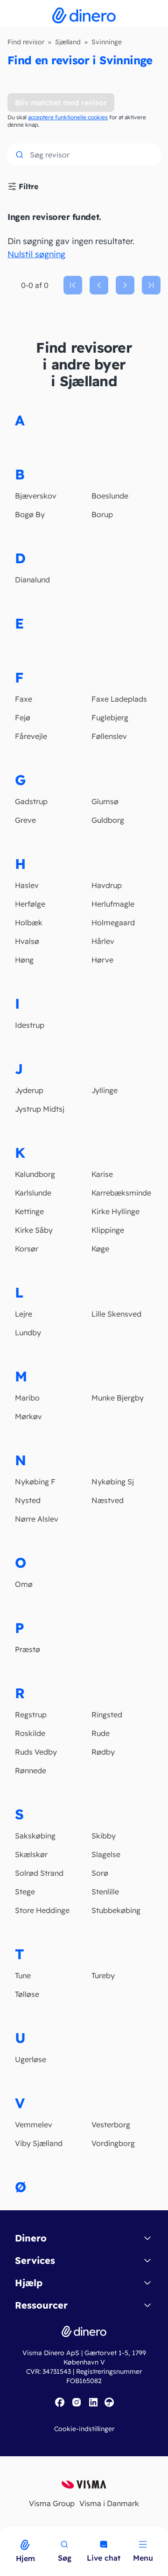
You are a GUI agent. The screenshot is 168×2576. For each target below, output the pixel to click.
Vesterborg (111, 2125)
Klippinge (108, 1230)
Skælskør (31, 1854)
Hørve (102, 960)
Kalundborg (35, 1174)
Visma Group (52, 2503)
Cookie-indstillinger (84, 2429)
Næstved (108, 1500)
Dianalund (32, 580)
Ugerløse (31, 2059)
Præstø (28, 1649)
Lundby (28, 1332)
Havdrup (107, 885)
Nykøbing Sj (113, 1482)
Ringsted (107, 1715)
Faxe (24, 699)
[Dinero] (6, 2533)
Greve (25, 820)
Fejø (23, 717)
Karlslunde (33, 1193)
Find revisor (26, 42)
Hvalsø (27, 941)
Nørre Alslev (37, 1519)
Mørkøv (28, 1416)
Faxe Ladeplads (119, 699)
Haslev (27, 885)
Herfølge (30, 904)
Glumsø (105, 801)
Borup (102, 514)
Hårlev (103, 941)
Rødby (103, 1752)
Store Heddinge (42, 1910)
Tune (23, 1975)
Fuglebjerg (110, 717)
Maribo (27, 1398)
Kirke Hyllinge (115, 1211)
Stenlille (105, 1892)
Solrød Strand (39, 1873)
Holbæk (29, 922)
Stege (25, 1892)
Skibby (104, 1836)
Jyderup (29, 1090)
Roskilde (30, 1733)
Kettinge (29, 1211)
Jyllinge (105, 1090)
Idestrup (30, 1025)
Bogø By (30, 514)
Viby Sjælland (39, 2143)
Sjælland (68, 42)
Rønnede (31, 1770)
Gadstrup (31, 801)
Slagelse (106, 1854)
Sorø (100, 1873)
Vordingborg (113, 2143)
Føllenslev (109, 736)
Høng (24, 960)
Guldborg (108, 820)
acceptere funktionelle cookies (68, 117)
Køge (100, 1249)
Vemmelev (34, 2125)
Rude (101, 1733)
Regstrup (31, 1715)
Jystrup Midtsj (40, 1109)
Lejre (24, 1314)
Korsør (27, 1249)
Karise (102, 1174)
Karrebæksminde (121, 1193)
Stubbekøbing (116, 1910)
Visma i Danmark (109, 2503)
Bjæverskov (36, 496)
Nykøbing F (35, 1482)
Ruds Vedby (36, 1752)
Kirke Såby (34, 1230)
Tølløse (27, 1994)
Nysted (28, 1500)
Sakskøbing (35, 1836)
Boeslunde (110, 496)
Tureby (103, 1975)
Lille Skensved (116, 1314)
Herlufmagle (113, 904)
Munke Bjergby (118, 1398)
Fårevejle (31, 736)
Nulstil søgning (36, 254)
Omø (24, 1584)
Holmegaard (113, 922)
